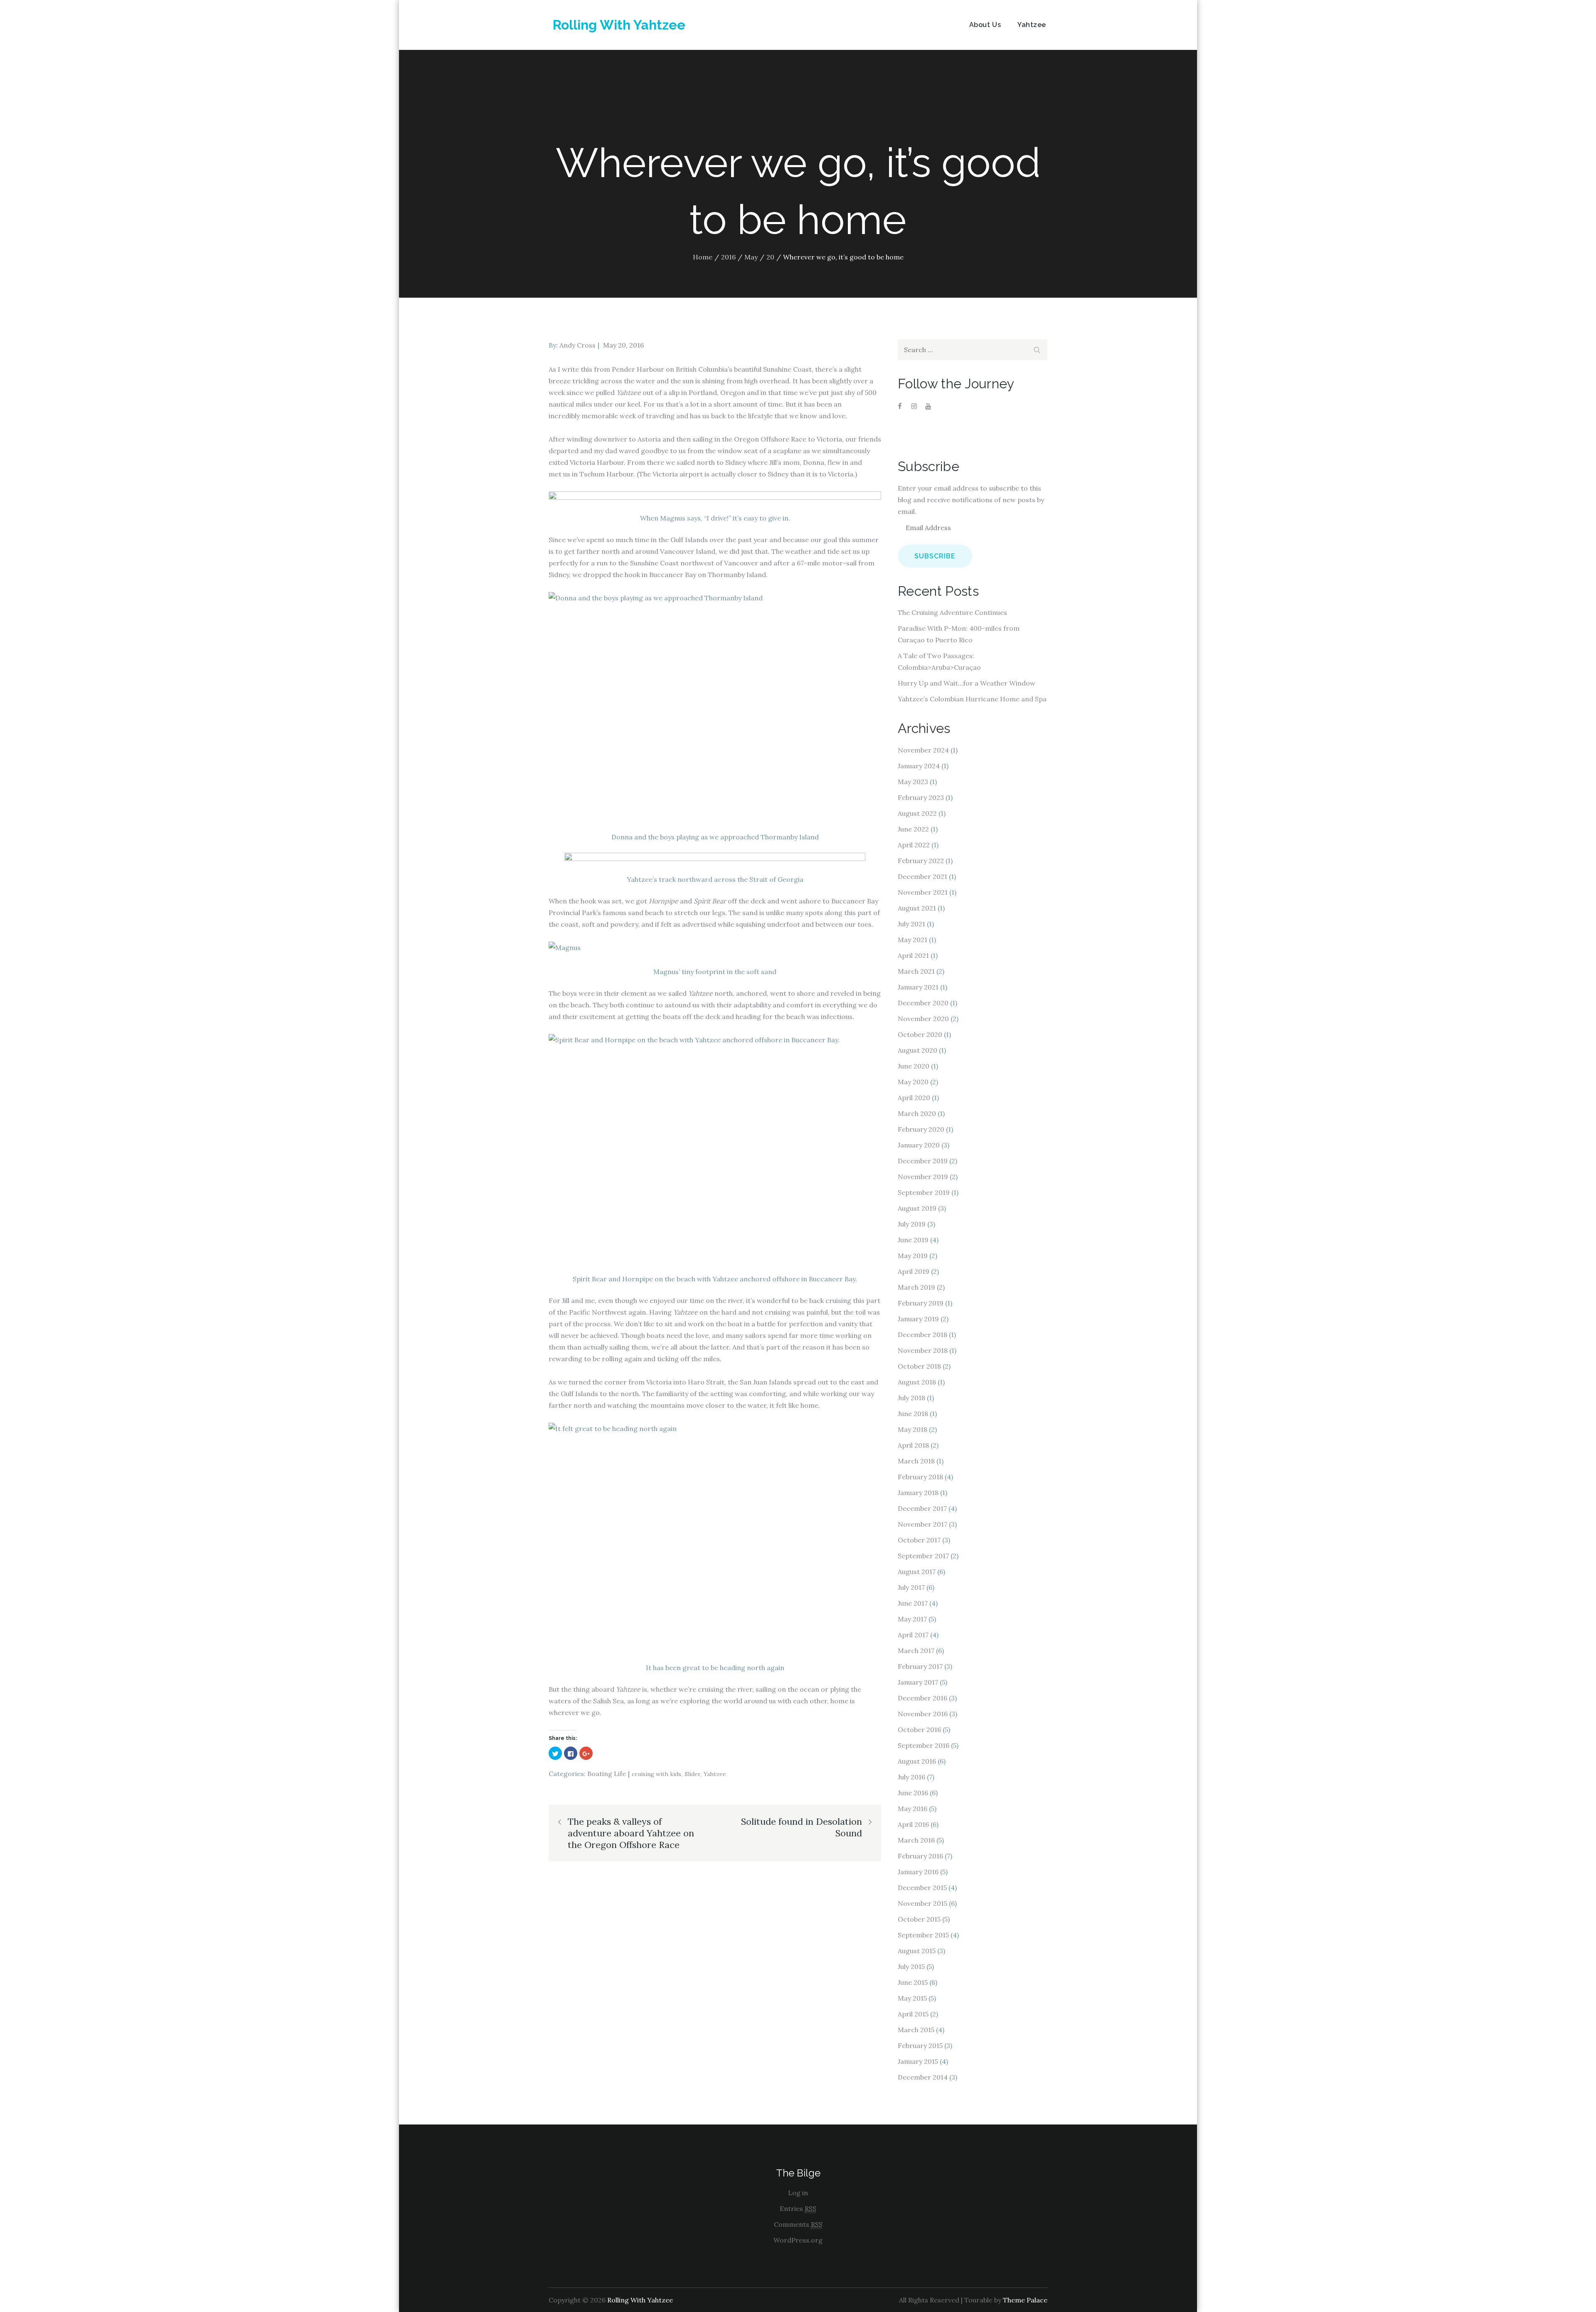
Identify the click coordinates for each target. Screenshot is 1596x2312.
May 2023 (913, 782)
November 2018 (923, 1350)
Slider (692, 1774)
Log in (798, 2193)
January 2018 (918, 1493)
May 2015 (912, 1998)
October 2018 (919, 1366)
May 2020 (913, 1082)
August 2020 (917, 1050)
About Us (985, 25)
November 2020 (923, 1019)
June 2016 (913, 1793)
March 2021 (916, 971)
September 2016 (924, 1745)
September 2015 (923, 1935)
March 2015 (916, 2030)
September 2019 (924, 1192)
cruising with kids (656, 1774)
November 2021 (923, 892)
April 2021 (913, 955)
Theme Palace (1025, 2300)
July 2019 (912, 1224)
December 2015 (922, 1888)
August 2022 (917, 813)
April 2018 (913, 1445)
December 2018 (922, 1335)
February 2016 (920, 1856)
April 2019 (914, 1271)
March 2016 (916, 1840)
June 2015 (913, 1982)
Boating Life (607, 1774)
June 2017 (913, 1603)
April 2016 (913, 1824)
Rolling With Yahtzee (619, 25)
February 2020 (921, 1129)
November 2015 (922, 1903)
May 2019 (913, 1256)
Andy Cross (578, 345)
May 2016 (913, 1809)
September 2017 (923, 1556)
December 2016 (922, 1698)
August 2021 (917, 908)
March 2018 (916, 1461)
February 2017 (920, 1666)
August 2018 (917, 1382)
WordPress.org (798, 2240)
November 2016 (923, 1714)
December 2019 (923, 1161)
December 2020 (923, 1003)
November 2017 (922, 1524)
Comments (798, 2224)
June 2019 (913, 1240)
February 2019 (921, 1303)
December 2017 (922, 1508)
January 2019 (918, 1319)
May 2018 (913, 1429)
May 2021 (913, 940)
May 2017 (912, 1619)
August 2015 (917, 1951)
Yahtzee (1032, 25)
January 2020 (919, 1145)
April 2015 (913, 2014)
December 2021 (922, 876)
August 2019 (917, 1208)
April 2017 (913, 1635)
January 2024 (919, 766)
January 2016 (918, 1872)
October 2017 (919, 1540)
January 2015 (918, 2061)
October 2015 (919, 1919)
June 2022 (913, 829)
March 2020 (917, 1113)
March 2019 (916, 1287)
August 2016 (917, 1761)
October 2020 (920, 1034)
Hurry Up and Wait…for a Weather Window (967, 683)
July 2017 (911, 1587)
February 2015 (920, 2046)
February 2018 (920, 1477)
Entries (798, 2208)
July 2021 (911, 924)
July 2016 (911, 1777)
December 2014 (923, 2077)
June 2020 (914, 1066)
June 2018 (913, 1414)
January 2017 (918, 1682)
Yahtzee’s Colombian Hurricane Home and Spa (972, 699)
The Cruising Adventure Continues (952, 612)
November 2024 (923, 750)
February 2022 (921, 861)
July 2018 (911, 1398)
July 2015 (911, 1967)
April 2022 (914, 845)
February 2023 (921, 797)
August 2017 (917, 1572)
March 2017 (916, 1651)
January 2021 (918, 987)
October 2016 (919, 1730)
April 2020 (914, 1098)
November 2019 (923, 1177)
